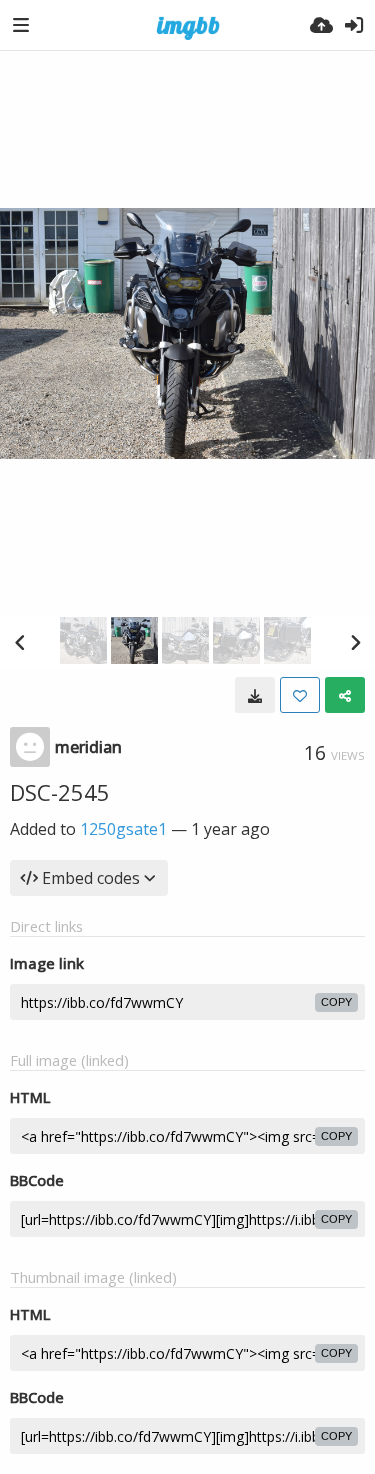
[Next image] (355, 642)
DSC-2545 (60, 792)
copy (336, 1002)
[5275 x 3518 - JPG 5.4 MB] (255, 695)
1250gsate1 (123, 829)
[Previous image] (20, 642)
